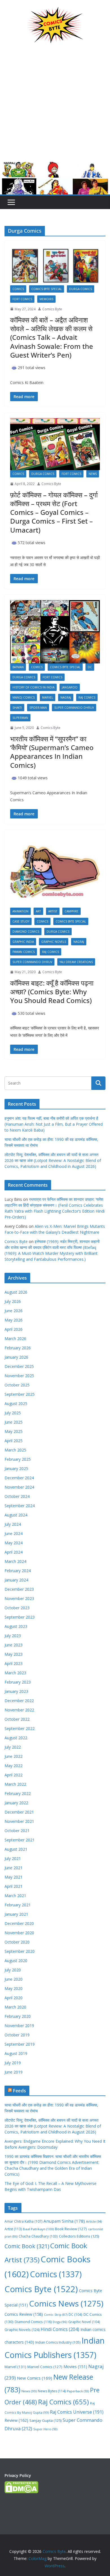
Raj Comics (87, 697)
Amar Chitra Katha (23, 2221)
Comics (18, 289)
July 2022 (13, 1747)
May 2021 (14, 1877)
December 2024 (19, 1478)
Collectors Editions (79, 2236)
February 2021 (18, 1905)
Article (94, 2221)
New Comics (35, 2378)
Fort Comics (22, 299)
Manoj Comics (24, 697)
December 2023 (19, 1589)
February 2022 (18, 1793)
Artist (53, 911)
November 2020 (19, 1933)
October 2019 (17, 2035)
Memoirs (46, 299)
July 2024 (13, 1524)
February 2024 (18, 1571)
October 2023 (17, 1608)
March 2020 (15, 2007)
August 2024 (16, 1515)
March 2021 (15, 1896)
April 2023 (14, 1663)
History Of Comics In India (33, 687)
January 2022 (16, 1803)
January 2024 (16, 1580)
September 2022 (20, 1728)
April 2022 (14, 1775)
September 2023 (20, 1617)
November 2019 (19, 2026)
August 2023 (16, 1626)
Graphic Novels (54, 942)
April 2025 (14, 1441)
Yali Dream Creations (76, 962)
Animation (20, 911)
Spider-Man (38, 708)
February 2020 (18, 2016)
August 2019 (16, 2053)
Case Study (21, 921)
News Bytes (52, 2391)
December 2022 (19, 1701)
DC (90, 667)
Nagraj (66, 697)
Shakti (17, 708)
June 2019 (14, 2072)
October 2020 (17, 1942)
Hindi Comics (60, 2329)
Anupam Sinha (64, 2221)
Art (38, 911)
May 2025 (14, 1431)
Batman (18, 667)
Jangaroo (70, 687)
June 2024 (14, 1533)
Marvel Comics (45, 2367)
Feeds (19, 2091)
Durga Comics (81, 289)
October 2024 (17, 1496)
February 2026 (18, 1348)
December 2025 (19, 1366)
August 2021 (16, 1849)
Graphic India (23, 942)
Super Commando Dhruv (74, 708)
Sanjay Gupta (45, 2420)
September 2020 (20, 1951)
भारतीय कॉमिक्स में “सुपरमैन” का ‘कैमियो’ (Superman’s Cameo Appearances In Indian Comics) (52, 752)
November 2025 (19, 1376)
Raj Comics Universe (77, 2412)
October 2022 (17, 1719)
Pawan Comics (24, 952)
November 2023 (19, 1598)
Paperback (78, 2391)
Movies (75, 2367)
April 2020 (14, 1998)
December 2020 (19, 1923)
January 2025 (16, 1468)
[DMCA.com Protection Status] (21, 2485)
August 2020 (16, 1961)
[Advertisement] (55, 107)
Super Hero (45, 2429)
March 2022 (15, 1784)
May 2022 (14, 1766)
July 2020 (13, 1970)
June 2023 (14, 1645)
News (93, 474)
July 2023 (13, 1636)
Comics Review (24, 2314)
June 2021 (14, 1868)
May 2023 (14, 1654)
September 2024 (20, 1506)
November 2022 (19, 1710)
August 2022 (16, 1738)
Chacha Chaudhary (38, 2236)
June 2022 (14, 1756)
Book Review (71, 2229)
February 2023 (18, 1682)
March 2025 (15, 1450)
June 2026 (14, 1311)
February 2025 (18, 1459)
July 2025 (13, 1413)
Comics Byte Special (47, 289)
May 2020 (14, 1988)
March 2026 (15, 1339)
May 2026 (14, 1320)
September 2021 (20, 1840)
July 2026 (13, 1301)
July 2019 (13, 2063)
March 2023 (15, 1673)
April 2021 (14, 1886)
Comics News (66, 2303)
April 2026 (14, 1329)
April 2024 (14, 1552)
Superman (20, 718)
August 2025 (16, 1403)
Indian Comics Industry (58, 2342)
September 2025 (20, 1394)
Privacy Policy (18, 2475)
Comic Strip (56, 2315)
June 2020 (14, 1979)
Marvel (48, 697)
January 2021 (16, 1914)
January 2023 (16, 1691)
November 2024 (19, 1487)
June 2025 (14, 1422)
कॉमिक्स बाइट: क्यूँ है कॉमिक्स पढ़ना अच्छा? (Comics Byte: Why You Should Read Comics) (52, 992)
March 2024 (15, 1561)
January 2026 (16, 1357)
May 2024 (14, 1543)
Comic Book (27, 2246)
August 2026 (16, 1292)
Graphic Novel (84, 2322)
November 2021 (19, 1821)
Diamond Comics (26, 932)
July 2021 (13, 1858)
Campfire (71, 911)
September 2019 (20, 2044)
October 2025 (17, 1385)
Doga (60, 2322)
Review (16, 2420)
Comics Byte (52, 309)
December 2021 (19, 1812)
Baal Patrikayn (38, 2229)
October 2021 (17, 1831)
